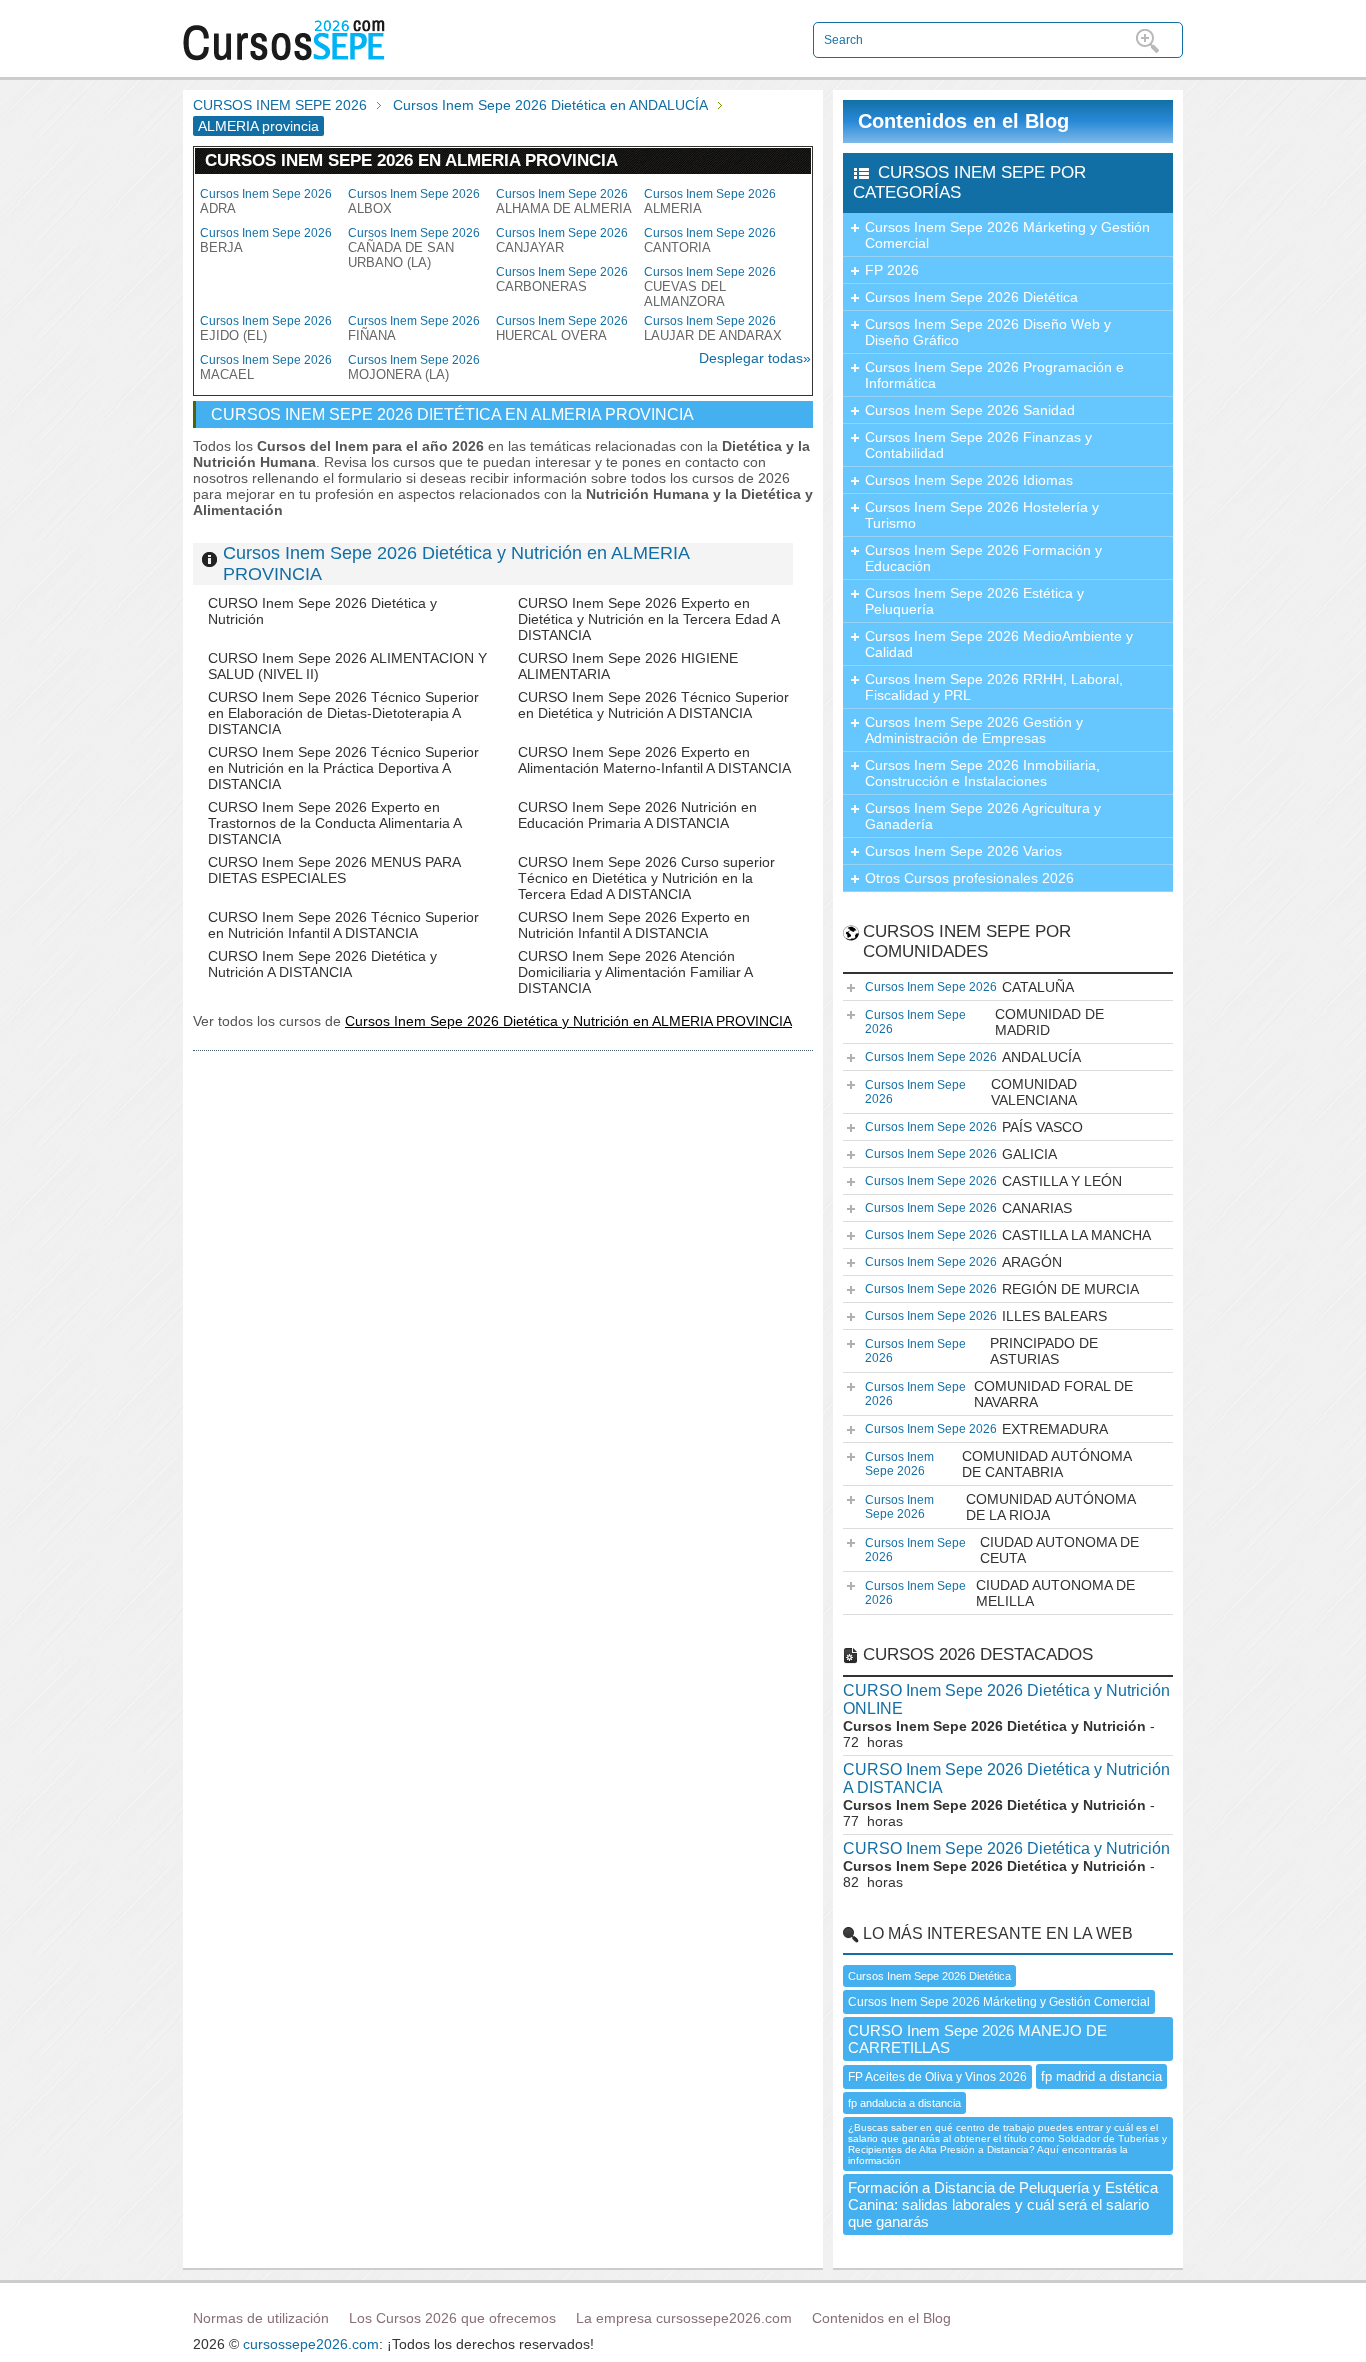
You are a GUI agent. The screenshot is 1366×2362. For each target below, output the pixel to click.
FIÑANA (414, 328)
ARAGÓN (963, 1262)
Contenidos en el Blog (963, 121)
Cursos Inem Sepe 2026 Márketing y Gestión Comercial (1007, 235)
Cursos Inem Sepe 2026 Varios (963, 851)
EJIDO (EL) (266, 328)
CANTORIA (710, 240)
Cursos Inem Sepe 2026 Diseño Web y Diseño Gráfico (988, 332)
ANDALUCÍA (973, 1057)
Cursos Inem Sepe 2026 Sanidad (970, 410)
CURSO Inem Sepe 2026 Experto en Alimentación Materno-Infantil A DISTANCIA (654, 760)
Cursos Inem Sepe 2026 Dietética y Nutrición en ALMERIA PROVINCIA (568, 1021)
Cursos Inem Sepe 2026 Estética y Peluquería (974, 601)
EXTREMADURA (986, 1429)
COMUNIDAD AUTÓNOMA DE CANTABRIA (998, 1464)
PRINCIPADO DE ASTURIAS (981, 1351)
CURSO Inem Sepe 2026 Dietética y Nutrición (1006, 1848)
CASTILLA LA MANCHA (1008, 1235)
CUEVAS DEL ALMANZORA (710, 287)
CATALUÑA (969, 987)
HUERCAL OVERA (562, 328)
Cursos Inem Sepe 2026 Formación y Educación (983, 558)
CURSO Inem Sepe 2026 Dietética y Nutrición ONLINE (1006, 1699)
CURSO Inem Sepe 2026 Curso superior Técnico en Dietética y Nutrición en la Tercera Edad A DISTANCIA (646, 878)
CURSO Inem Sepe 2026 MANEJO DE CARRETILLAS (977, 2039)
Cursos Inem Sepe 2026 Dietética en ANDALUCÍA (550, 105)
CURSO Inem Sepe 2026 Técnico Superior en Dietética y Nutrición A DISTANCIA (653, 705)
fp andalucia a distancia (904, 2103)
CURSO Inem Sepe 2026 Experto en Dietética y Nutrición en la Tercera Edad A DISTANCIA (648, 619)
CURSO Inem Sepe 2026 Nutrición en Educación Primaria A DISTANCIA (637, 815)
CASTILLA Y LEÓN (993, 1181)
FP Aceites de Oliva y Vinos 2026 (937, 2077)
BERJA (266, 240)
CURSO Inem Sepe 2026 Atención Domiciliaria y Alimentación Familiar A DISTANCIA (635, 972)
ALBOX (414, 201)
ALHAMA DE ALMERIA (564, 201)
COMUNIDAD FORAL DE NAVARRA (999, 1394)
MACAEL (266, 367)
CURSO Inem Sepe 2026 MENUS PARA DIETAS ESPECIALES (334, 870)
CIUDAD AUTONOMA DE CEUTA (1002, 1550)
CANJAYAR (562, 240)
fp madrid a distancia (1101, 2076)
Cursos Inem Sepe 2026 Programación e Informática (994, 375)
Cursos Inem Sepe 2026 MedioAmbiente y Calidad (999, 644)
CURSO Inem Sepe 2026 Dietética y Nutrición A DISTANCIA (322, 964)
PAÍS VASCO (974, 1127)
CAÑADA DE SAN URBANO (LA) (414, 248)
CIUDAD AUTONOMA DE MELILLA (1000, 1593)
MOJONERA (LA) (414, 367)
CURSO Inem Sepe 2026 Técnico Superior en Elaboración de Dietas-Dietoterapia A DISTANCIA (343, 713)
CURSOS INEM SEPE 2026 (280, 105)
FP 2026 (892, 270)
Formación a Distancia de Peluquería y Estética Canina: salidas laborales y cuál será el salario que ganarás (1003, 2204)
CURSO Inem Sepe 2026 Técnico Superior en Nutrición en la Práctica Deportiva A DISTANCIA (343, 768)
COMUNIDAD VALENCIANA (971, 1092)
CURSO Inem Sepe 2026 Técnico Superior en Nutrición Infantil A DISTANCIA (343, 925)
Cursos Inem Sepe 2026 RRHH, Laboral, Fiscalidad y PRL (994, 687)
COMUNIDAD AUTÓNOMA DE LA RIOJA (1000, 1507)
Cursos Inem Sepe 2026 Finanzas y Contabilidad (978, 445)
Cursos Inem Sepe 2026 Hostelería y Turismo (982, 515)
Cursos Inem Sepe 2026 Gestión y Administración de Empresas (974, 730)
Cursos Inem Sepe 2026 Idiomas (969, 480)
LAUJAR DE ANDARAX (713, 328)
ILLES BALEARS (986, 1316)
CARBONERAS (562, 279)
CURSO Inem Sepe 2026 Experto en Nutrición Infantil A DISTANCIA (634, 925)
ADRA (266, 201)
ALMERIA (710, 201)
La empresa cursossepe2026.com (684, 2318)
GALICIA (961, 1154)
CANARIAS (968, 1208)
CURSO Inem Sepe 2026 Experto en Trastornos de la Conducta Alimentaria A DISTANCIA (334, 823)
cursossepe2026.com (311, 2344)
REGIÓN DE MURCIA (1002, 1289)
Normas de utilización (261, 2318)
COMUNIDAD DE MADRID (984, 1022)
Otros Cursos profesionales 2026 (969, 878)
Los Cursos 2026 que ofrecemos (452, 2318)
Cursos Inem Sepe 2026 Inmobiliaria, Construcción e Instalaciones (982, 773)
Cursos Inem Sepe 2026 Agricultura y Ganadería (983, 816)
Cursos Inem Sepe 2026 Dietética (971, 297)
